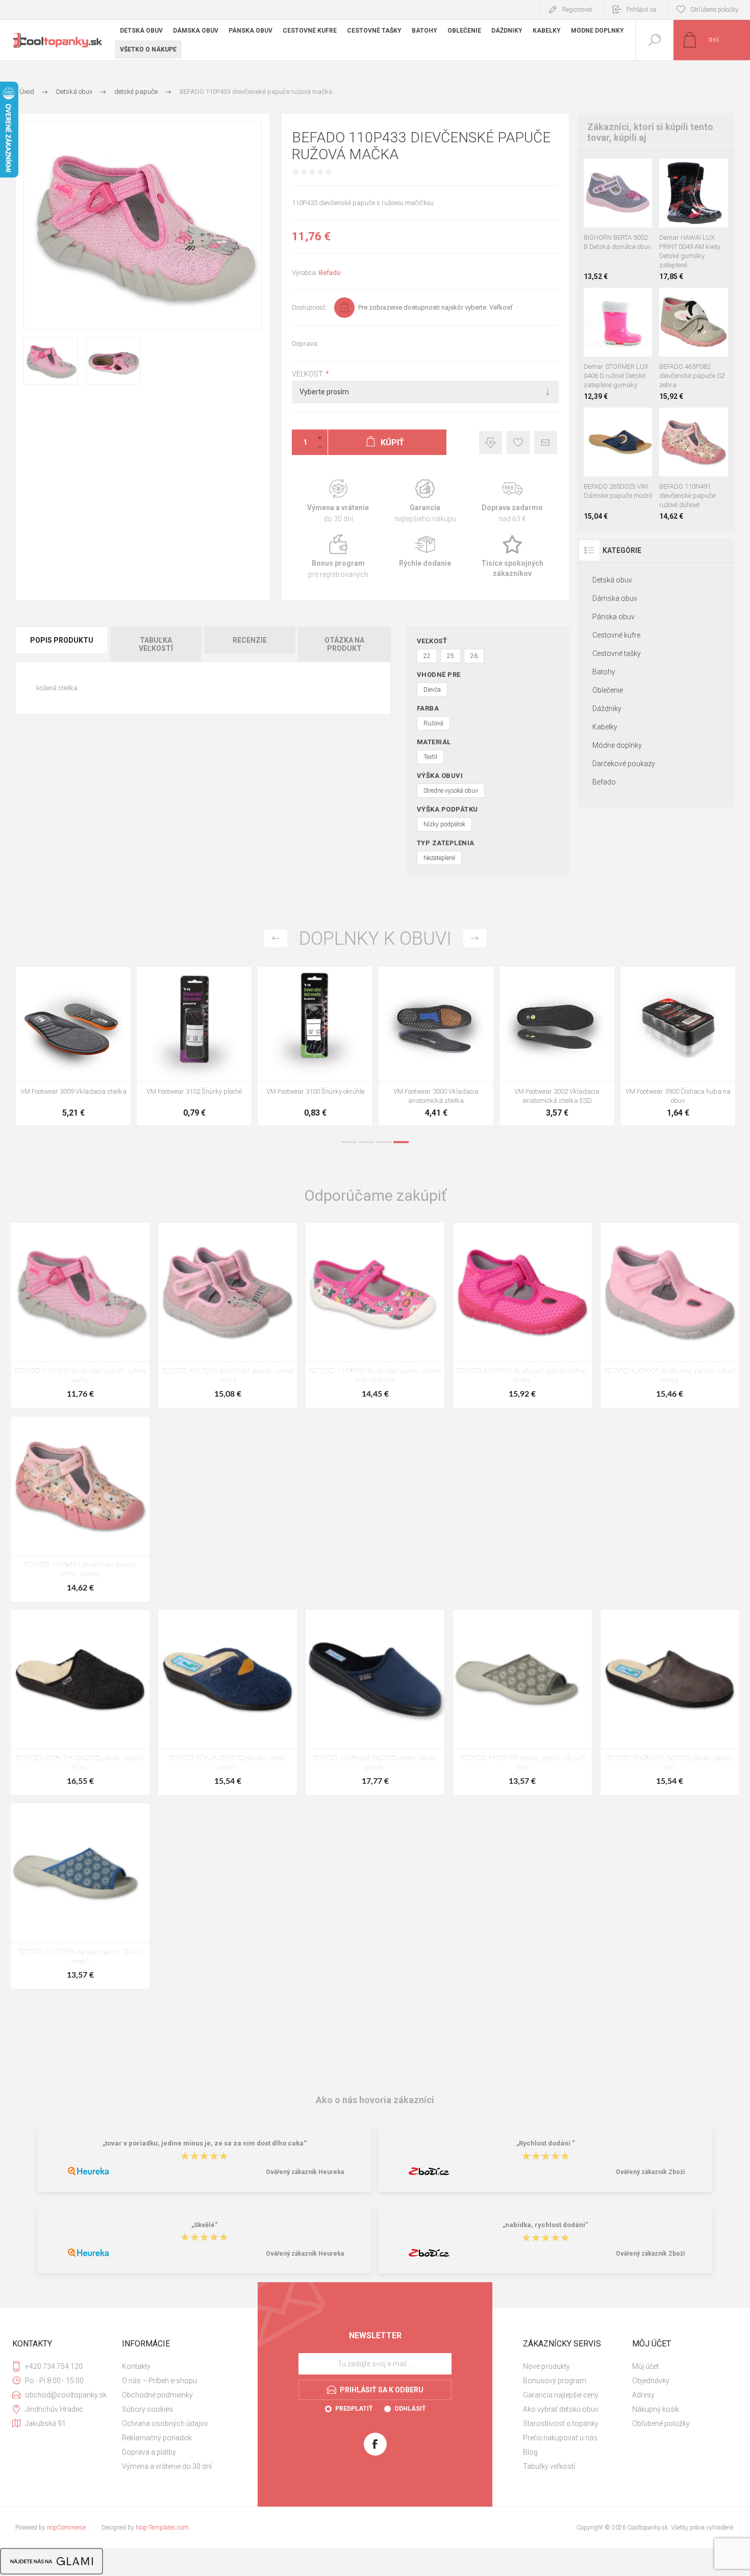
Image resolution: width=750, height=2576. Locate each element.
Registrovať (577, 10)
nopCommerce (66, 2528)
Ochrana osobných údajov (165, 2423)
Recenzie (250, 640)
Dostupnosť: (309, 307)
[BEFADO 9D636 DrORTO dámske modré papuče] (228, 1702)
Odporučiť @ (546, 443)
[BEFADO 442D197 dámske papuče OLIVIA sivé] (522, 1702)
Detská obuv (612, 580)
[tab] (62, 644)
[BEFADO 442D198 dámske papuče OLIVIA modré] (80, 1896)
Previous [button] (276, 938)
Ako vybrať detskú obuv (561, 2409)
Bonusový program (555, 2381)
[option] (73, 1049)
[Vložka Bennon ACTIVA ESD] (315, 1046)
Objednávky (651, 2381)
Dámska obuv (615, 598)
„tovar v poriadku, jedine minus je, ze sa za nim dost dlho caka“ (205, 2144)
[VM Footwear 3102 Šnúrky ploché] (678, 1046)
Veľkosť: (309, 374)
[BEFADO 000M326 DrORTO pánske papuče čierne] (80, 1702)
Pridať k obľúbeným (518, 443)
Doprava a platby (149, 2452)
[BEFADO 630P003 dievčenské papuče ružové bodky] (522, 1315)
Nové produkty (546, 2366)
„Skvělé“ (205, 2225)
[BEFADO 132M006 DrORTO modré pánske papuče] (375, 1702)
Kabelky (605, 727)
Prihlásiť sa (641, 10)
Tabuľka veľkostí (156, 644)
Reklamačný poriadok (157, 2438)
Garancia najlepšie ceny (491, 443)
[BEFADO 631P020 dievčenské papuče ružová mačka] (228, 1315)
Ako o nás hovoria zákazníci (375, 2100)
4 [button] (401, 1142)
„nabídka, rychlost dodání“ (545, 2225)
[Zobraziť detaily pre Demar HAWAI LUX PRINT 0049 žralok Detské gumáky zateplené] (716, 172)
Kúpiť (607, 202)
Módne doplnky (617, 745)
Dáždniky (607, 709)
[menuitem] (176, 2366)
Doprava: (305, 344)
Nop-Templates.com (162, 2528)
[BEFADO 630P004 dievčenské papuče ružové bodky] (670, 1315)
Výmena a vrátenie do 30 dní (167, 2466)
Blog (530, 2452)
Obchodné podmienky (157, 2395)
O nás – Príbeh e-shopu (159, 2381)
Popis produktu (62, 640)
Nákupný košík (656, 2409)
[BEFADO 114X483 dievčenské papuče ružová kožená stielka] (375, 1315)
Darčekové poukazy (624, 764)
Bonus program (338, 557)
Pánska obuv (614, 617)
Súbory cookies (147, 2409)
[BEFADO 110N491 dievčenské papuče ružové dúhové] (80, 1509)
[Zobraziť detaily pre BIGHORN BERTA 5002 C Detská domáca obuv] (618, 172)
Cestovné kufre (616, 635)
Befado (330, 273)
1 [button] (349, 1142)
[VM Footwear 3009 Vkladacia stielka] (557, 1046)
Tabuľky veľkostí (549, 2466)
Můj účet (645, 2366)
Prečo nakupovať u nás (560, 2438)
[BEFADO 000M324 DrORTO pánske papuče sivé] (670, 1702)
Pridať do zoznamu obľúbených (630, 202)
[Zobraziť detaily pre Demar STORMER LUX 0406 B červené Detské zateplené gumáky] (618, 301)
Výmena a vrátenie (338, 501)
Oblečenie (608, 690)
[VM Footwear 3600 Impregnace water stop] (73, 1046)
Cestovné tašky (617, 653)
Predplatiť (354, 2409)
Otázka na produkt (344, 644)
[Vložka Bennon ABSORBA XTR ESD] (194, 1046)
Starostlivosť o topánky (561, 2423)
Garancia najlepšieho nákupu (425, 501)
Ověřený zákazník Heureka (305, 2172)
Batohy (604, 672)
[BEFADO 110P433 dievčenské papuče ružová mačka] (80, 1315)
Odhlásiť (410, 2409)
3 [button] (384, 1142)
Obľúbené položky (661, 2423)
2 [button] (366, 1142)
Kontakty (136, 2366)
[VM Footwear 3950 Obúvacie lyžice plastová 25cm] (436, 1046)
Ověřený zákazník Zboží (650, 2172)
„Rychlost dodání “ (546, 2144)
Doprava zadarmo (512, 501)
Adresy (643, 2395)
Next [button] (475, 938)
